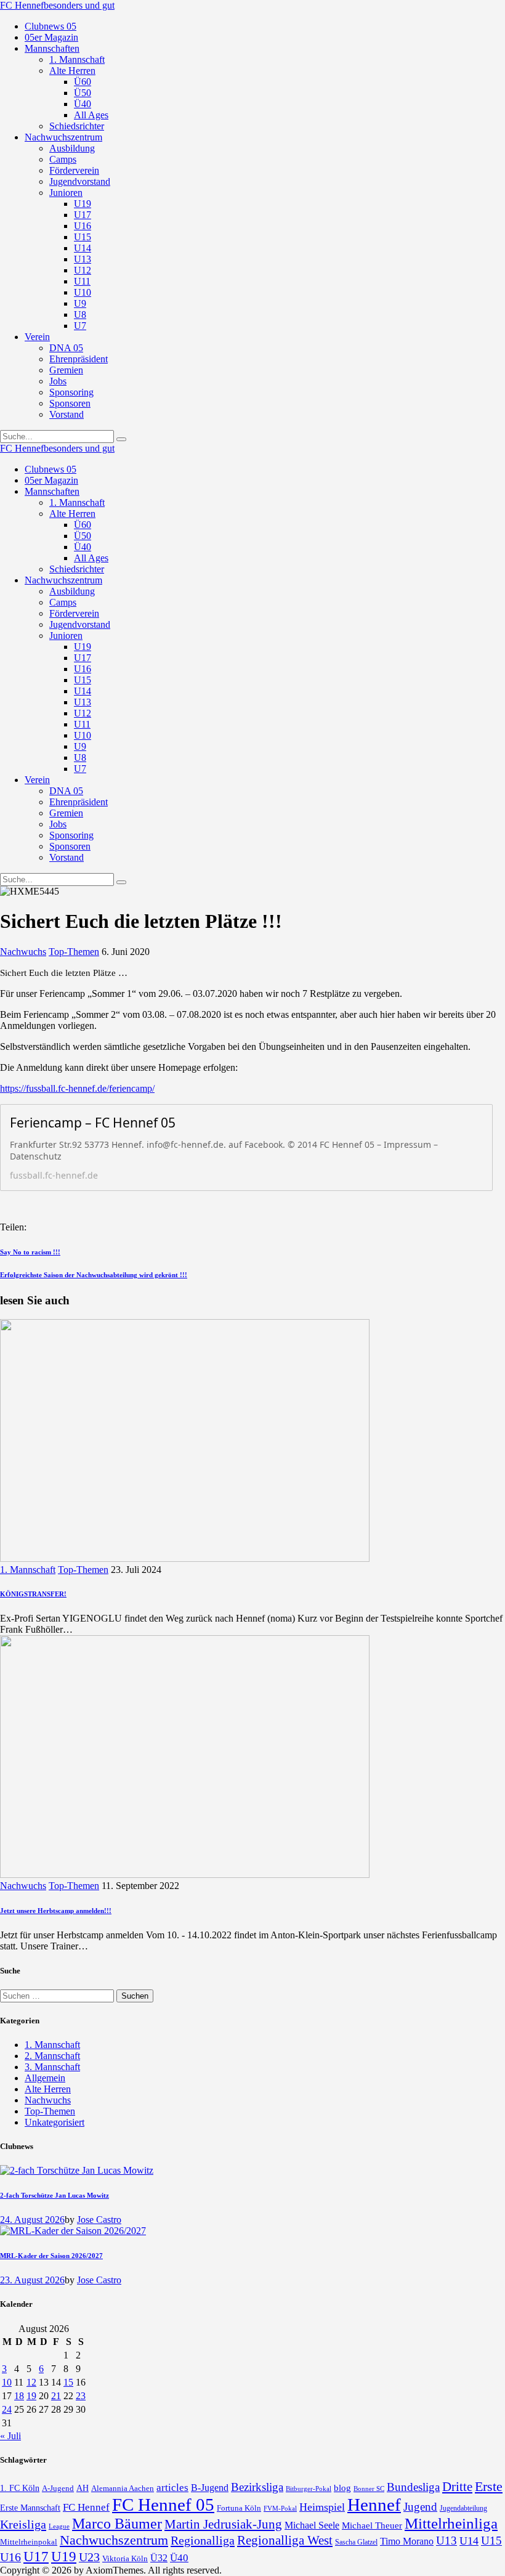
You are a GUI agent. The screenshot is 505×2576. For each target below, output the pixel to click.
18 (19, 2396)
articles (172, 2488)
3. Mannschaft (52, 2067)
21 (56, 2396)
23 (81, 2396)
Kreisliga (23, 2524)
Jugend (420, 2507)
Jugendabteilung (463, 2509)
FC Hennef (86, 2507)
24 (7, 2409)
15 (68, 2382)
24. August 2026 (32, 2220)
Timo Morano (407, 2541)
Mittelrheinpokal (29, 2542)
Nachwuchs (23, 952)
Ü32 (159, 2558)
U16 (10, 2557)
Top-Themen (74, 952)
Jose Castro (99, 2220)
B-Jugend (210, 2488)
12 (31, 2382)
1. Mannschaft (28, 1570)
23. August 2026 (32, 2280)
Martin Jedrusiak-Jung (223, 2524)
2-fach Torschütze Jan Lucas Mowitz (55, 2195)
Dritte (457, 2487)
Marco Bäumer (117, 2523)
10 (7, 2382)
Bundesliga (413, 2487)
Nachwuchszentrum (114, 2540)
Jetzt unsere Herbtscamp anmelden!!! (56, 1911)
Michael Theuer (372, 2525)
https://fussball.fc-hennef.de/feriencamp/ (77, 1088)
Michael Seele (312, 2525)
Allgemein (45, 2078)
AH (83, 2488)
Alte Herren (48, 2089)
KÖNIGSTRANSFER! (33, 1594)
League (59, 2526)
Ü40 (179, 2558)
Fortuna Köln (239, 2508)
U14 (469, 2541)
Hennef (374, 2505)
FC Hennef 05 (163, 2505)
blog (342, 2488)
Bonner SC (369, 2489)
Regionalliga (203, 2540)
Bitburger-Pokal (309, 2489)
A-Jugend (58, 2489)
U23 (89, 2557)
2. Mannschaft (52, 2056)
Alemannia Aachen (123, 2489)
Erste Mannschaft (30, 2508)
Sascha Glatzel (356, 2542)
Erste (489, 2486)
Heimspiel (322, 2507)
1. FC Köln (20, 2488)
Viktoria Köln (125, 2558)
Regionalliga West (285, 2540)
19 (31, 2396)
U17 (36, 2556)
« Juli (10, 2436)
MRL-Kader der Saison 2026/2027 (51, 2256)
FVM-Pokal (280, 2508)
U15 (491, 2541)
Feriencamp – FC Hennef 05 (93, 1123)
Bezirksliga (257, 2487)
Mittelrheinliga (451, 2523)
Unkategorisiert (55, 2122)
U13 (446, 2541)
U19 (64, 2557)
